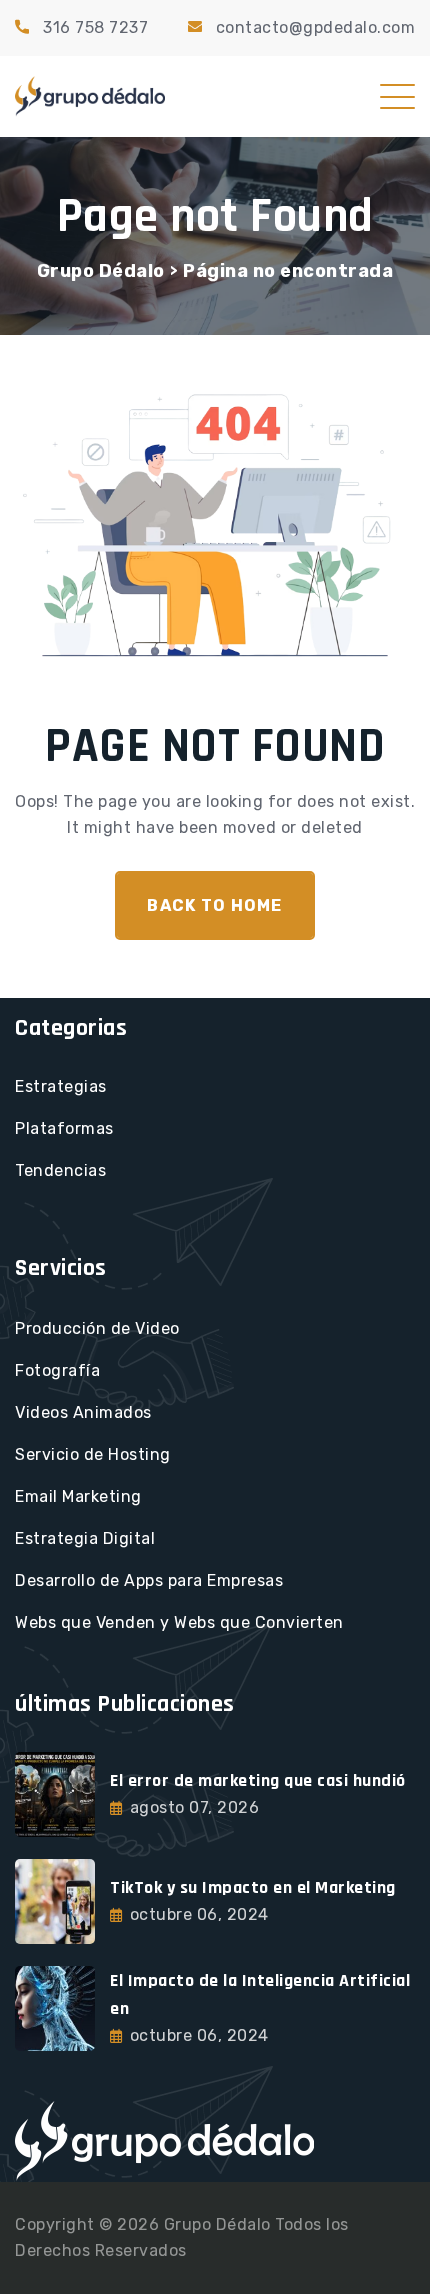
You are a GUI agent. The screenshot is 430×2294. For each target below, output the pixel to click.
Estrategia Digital (85, 1538)
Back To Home (214, 905)
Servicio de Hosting (93, 1454)
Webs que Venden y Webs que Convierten (179, 1622)
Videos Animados (83, 1412)
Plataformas (64, 1128)
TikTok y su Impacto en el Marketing (253, 1887)
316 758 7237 (95, 27)
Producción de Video (97, 1328)
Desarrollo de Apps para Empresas (149, 1580)
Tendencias (60, 1170)
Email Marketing (78, 1496)
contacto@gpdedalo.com (316, 27)
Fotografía (57, 1370)
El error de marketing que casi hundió (258, 1780)
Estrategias (61, 1086)
